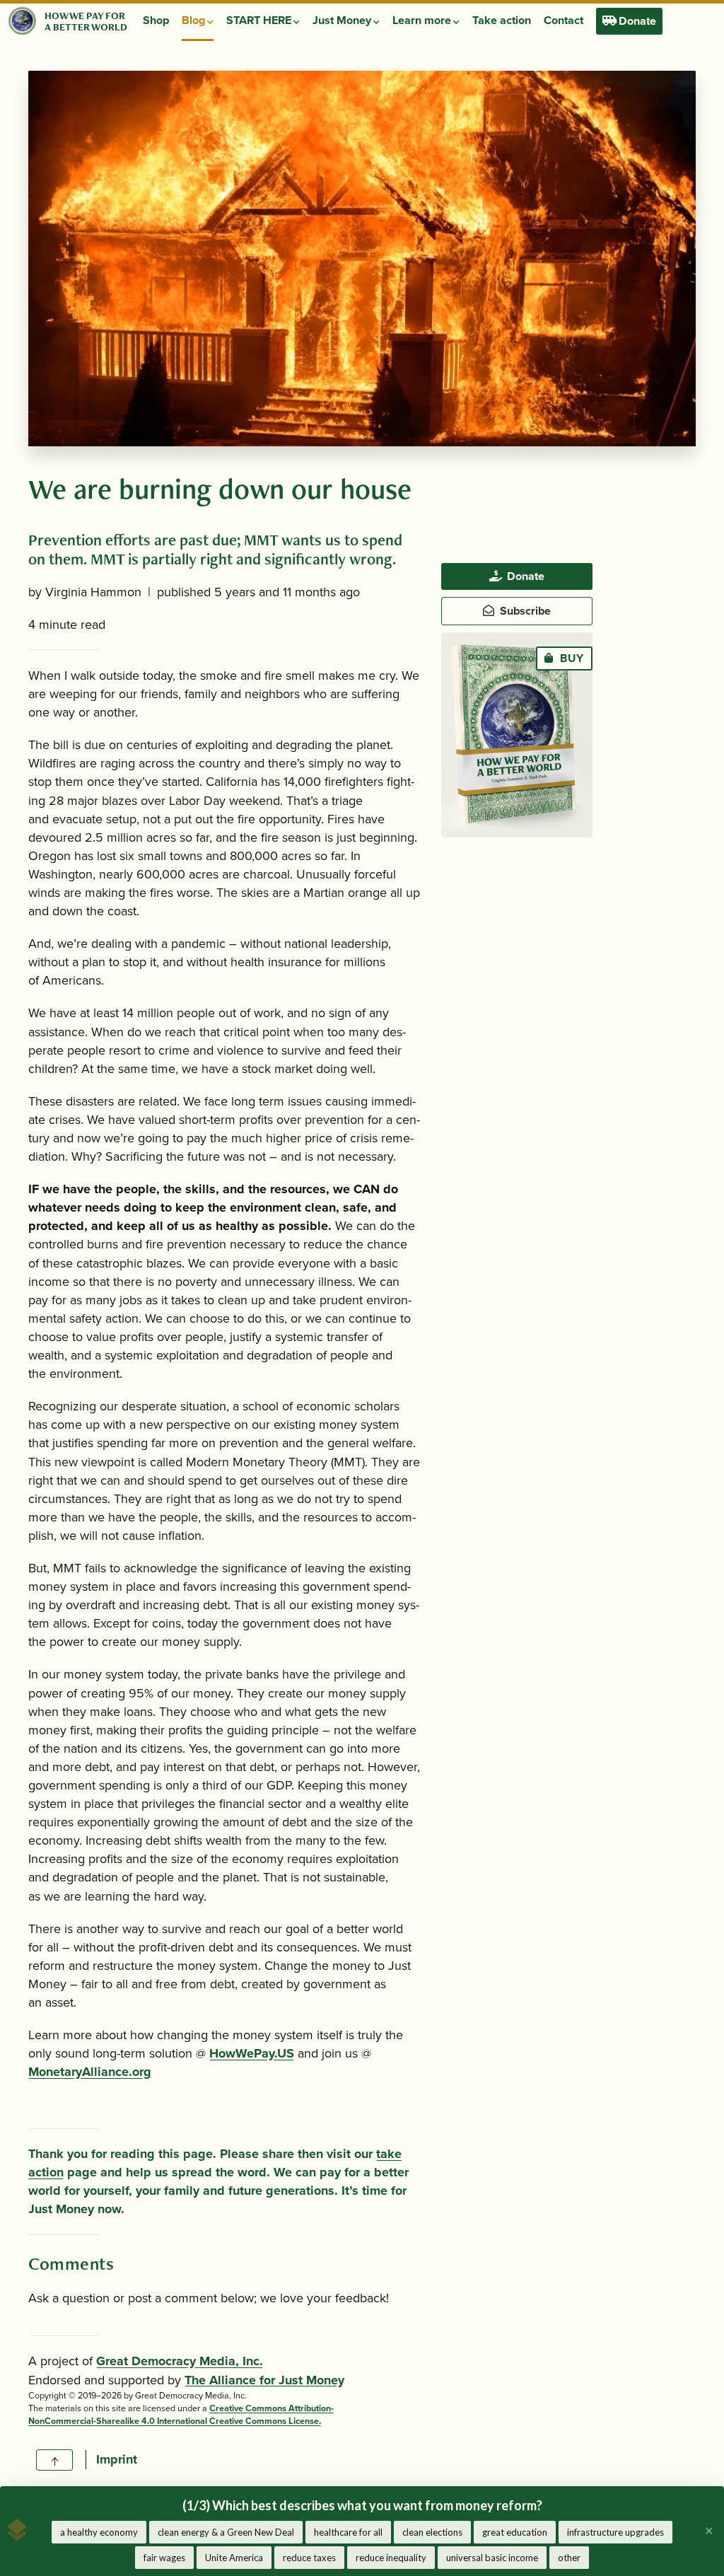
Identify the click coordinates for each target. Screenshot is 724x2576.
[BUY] (516, 734)
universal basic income (492, 2558)
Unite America (234, 2558)
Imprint (117, 2459)
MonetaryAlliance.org (90, 2072)
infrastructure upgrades (615, 2532)
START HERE (260, 21)
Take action (502, 21)
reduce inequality (391, 2558)
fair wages (164, 2558)
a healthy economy (99, 2532)
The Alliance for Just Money (264, 2380)
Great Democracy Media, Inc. (180, 2361)
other (569, 2558)
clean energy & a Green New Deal (226, 2532)
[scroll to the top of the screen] (54, 2460)
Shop (156, 21)
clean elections (432, 2532)
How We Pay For (85, 15)
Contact (564, 21)
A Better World (86, 27)
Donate (636, 21)
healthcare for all (348, 2532)
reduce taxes (309, 2558)
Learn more (423, 21)
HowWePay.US (252, 2053)
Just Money (343, 21)
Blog (194, 21)
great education (515, 2532)
